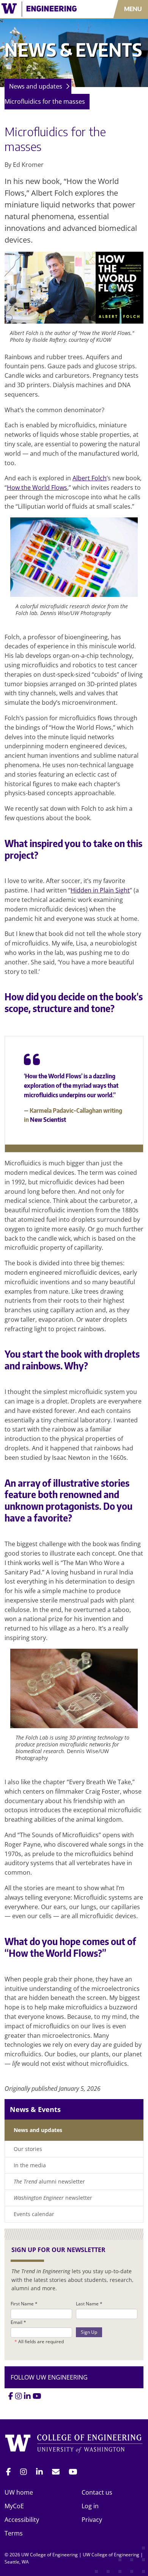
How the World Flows (37, 487)
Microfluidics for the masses (45, 101)
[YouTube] (37, 2396)
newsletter (53, 2198)
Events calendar (34, 2214)
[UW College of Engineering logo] (43, 9)
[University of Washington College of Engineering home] (74, 2444)
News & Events (35, 2109)
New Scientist (48, 1120)
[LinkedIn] (27, 2396)
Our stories (28, 2149)
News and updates (36, 86)
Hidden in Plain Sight (100, 890)
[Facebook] (11, 2396)
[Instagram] (19, 2396)
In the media (30, 2165)
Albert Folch (90, 478)
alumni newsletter (49, 2181)
